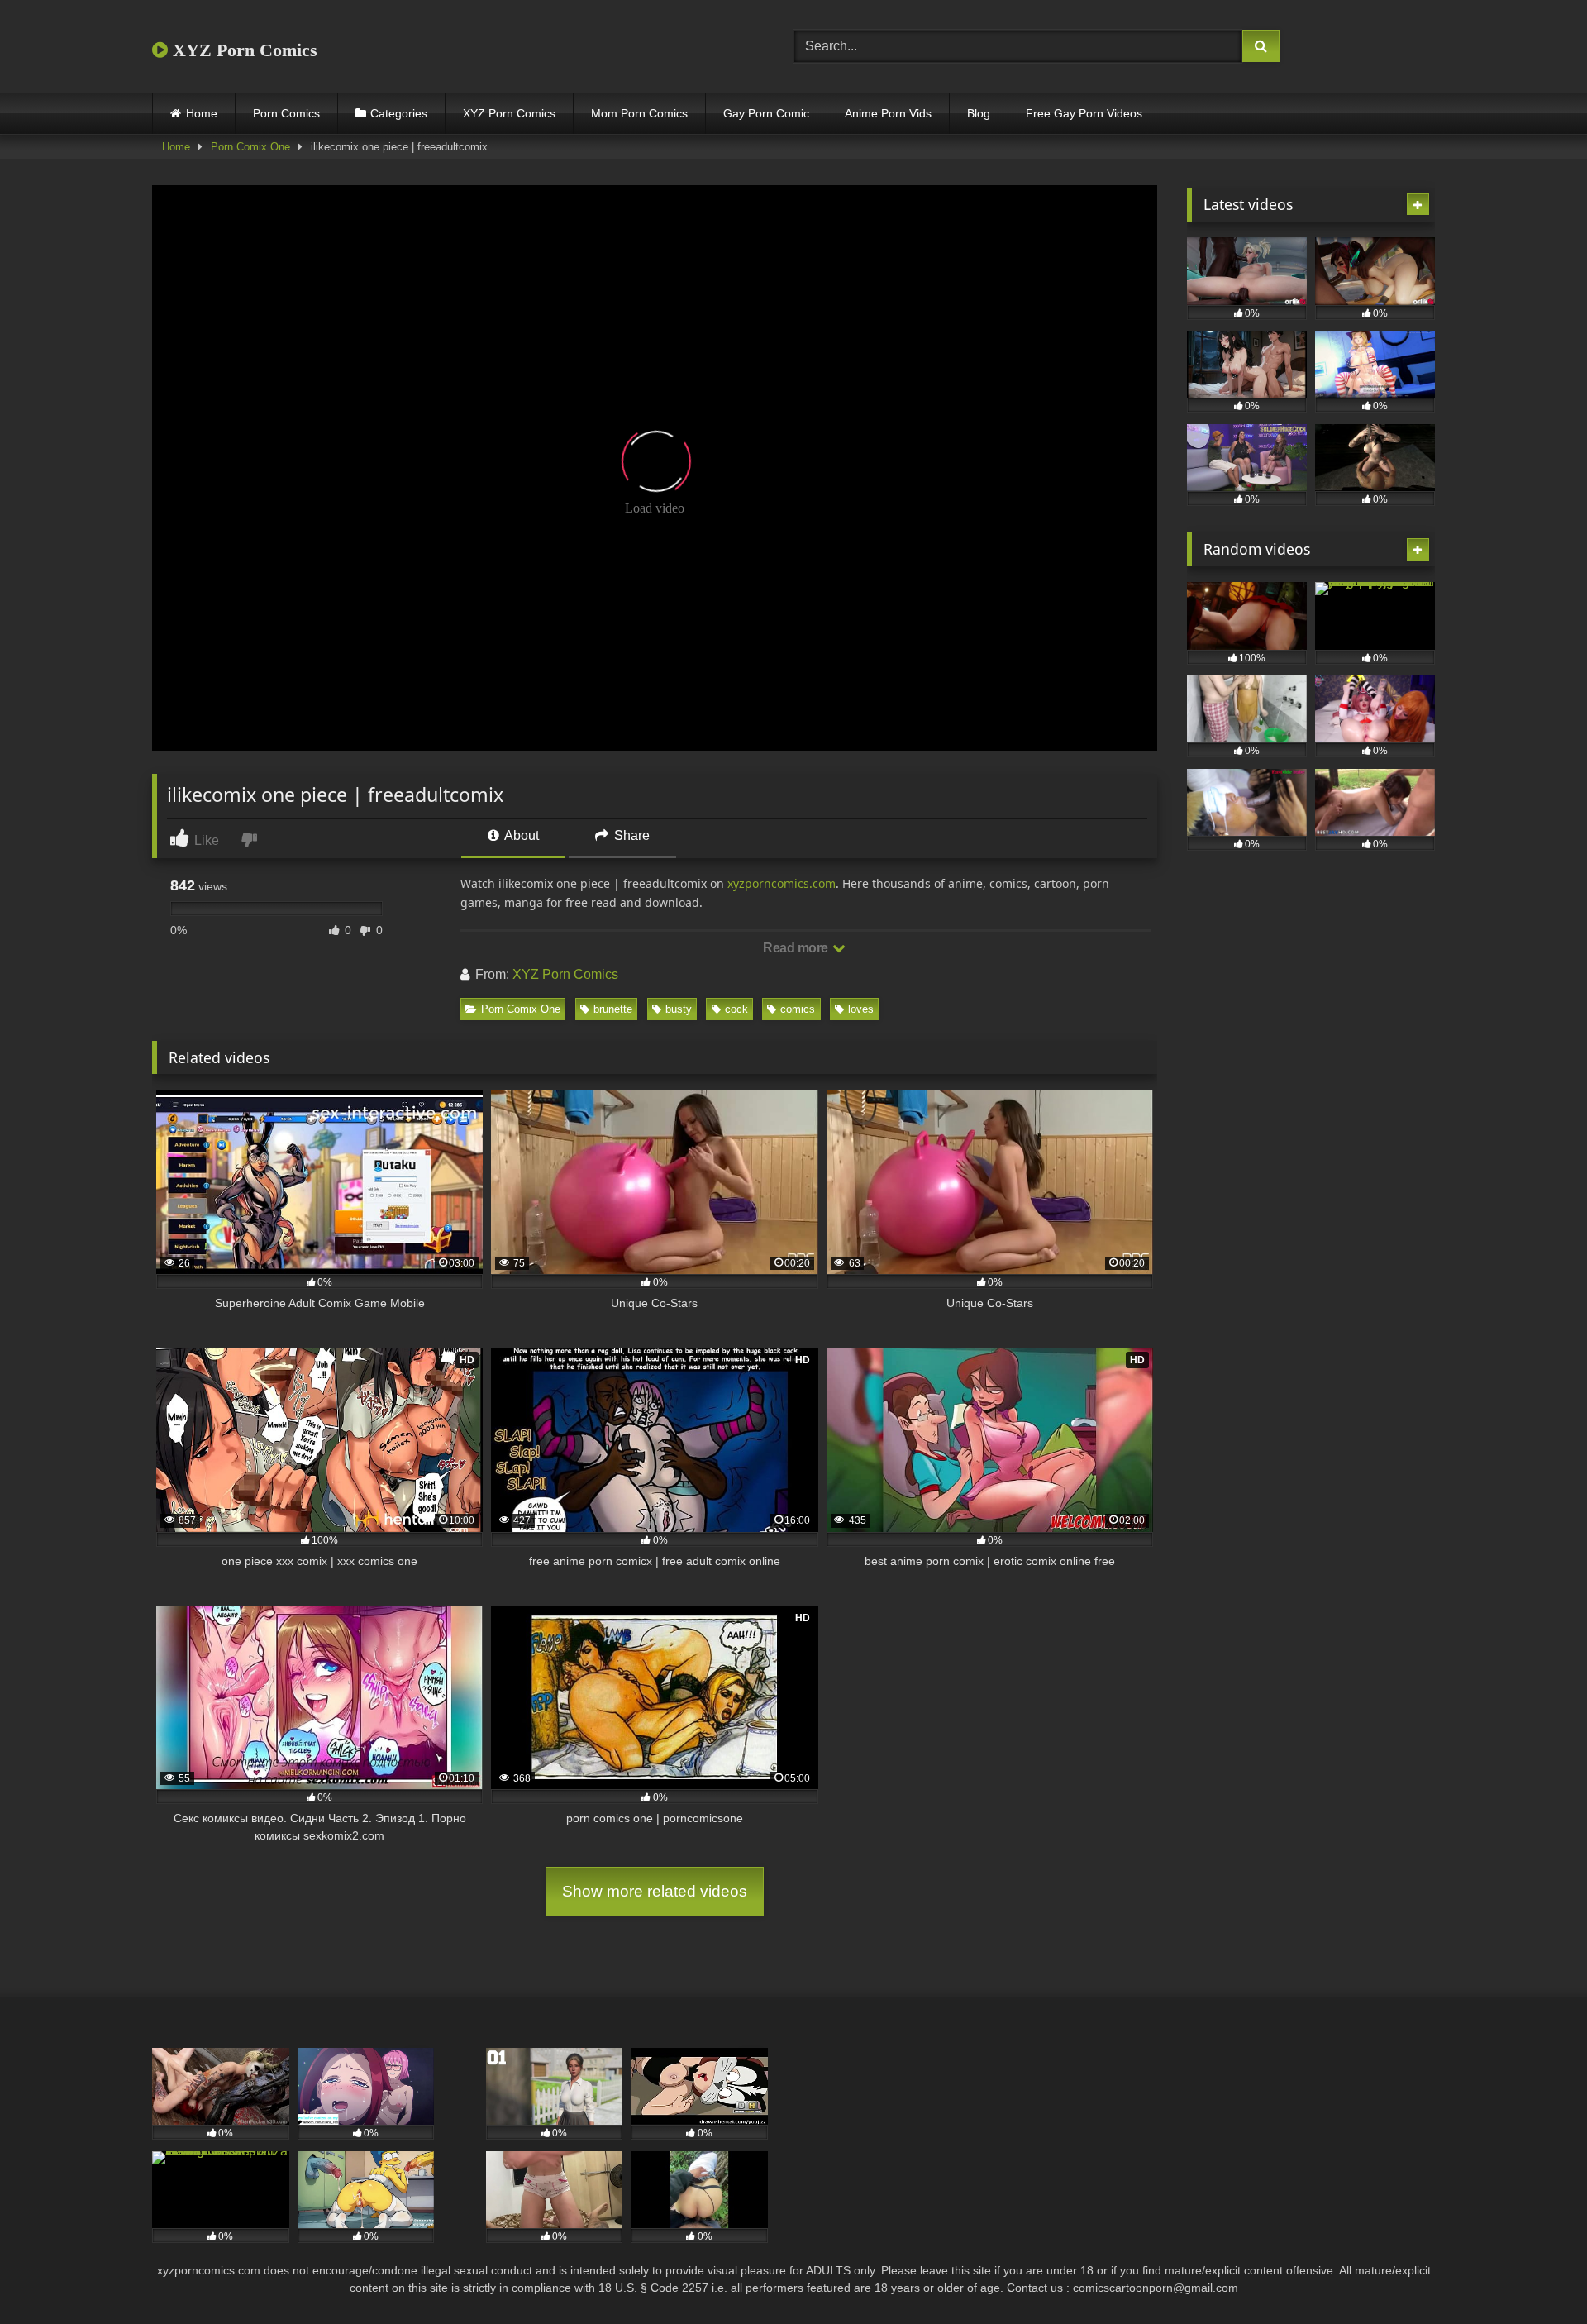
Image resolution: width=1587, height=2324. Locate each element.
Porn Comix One (250, 147)
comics (798, 1009)
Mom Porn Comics (639, 113)
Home (202, 113)
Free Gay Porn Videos (1084, 113)
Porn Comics (286, 113)
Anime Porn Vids (888, 113)
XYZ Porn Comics (243, 50)
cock (736, 1009)
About (520, 835)
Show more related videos (655, 1891)
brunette (613, 1009)
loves (861, 1009)
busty (679, 1009)
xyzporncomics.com (782, 883)
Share (630, 835)
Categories (399, 113)
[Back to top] (1536, 2275)
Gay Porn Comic (766, 113)
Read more (797, 948)
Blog (979, 113)
